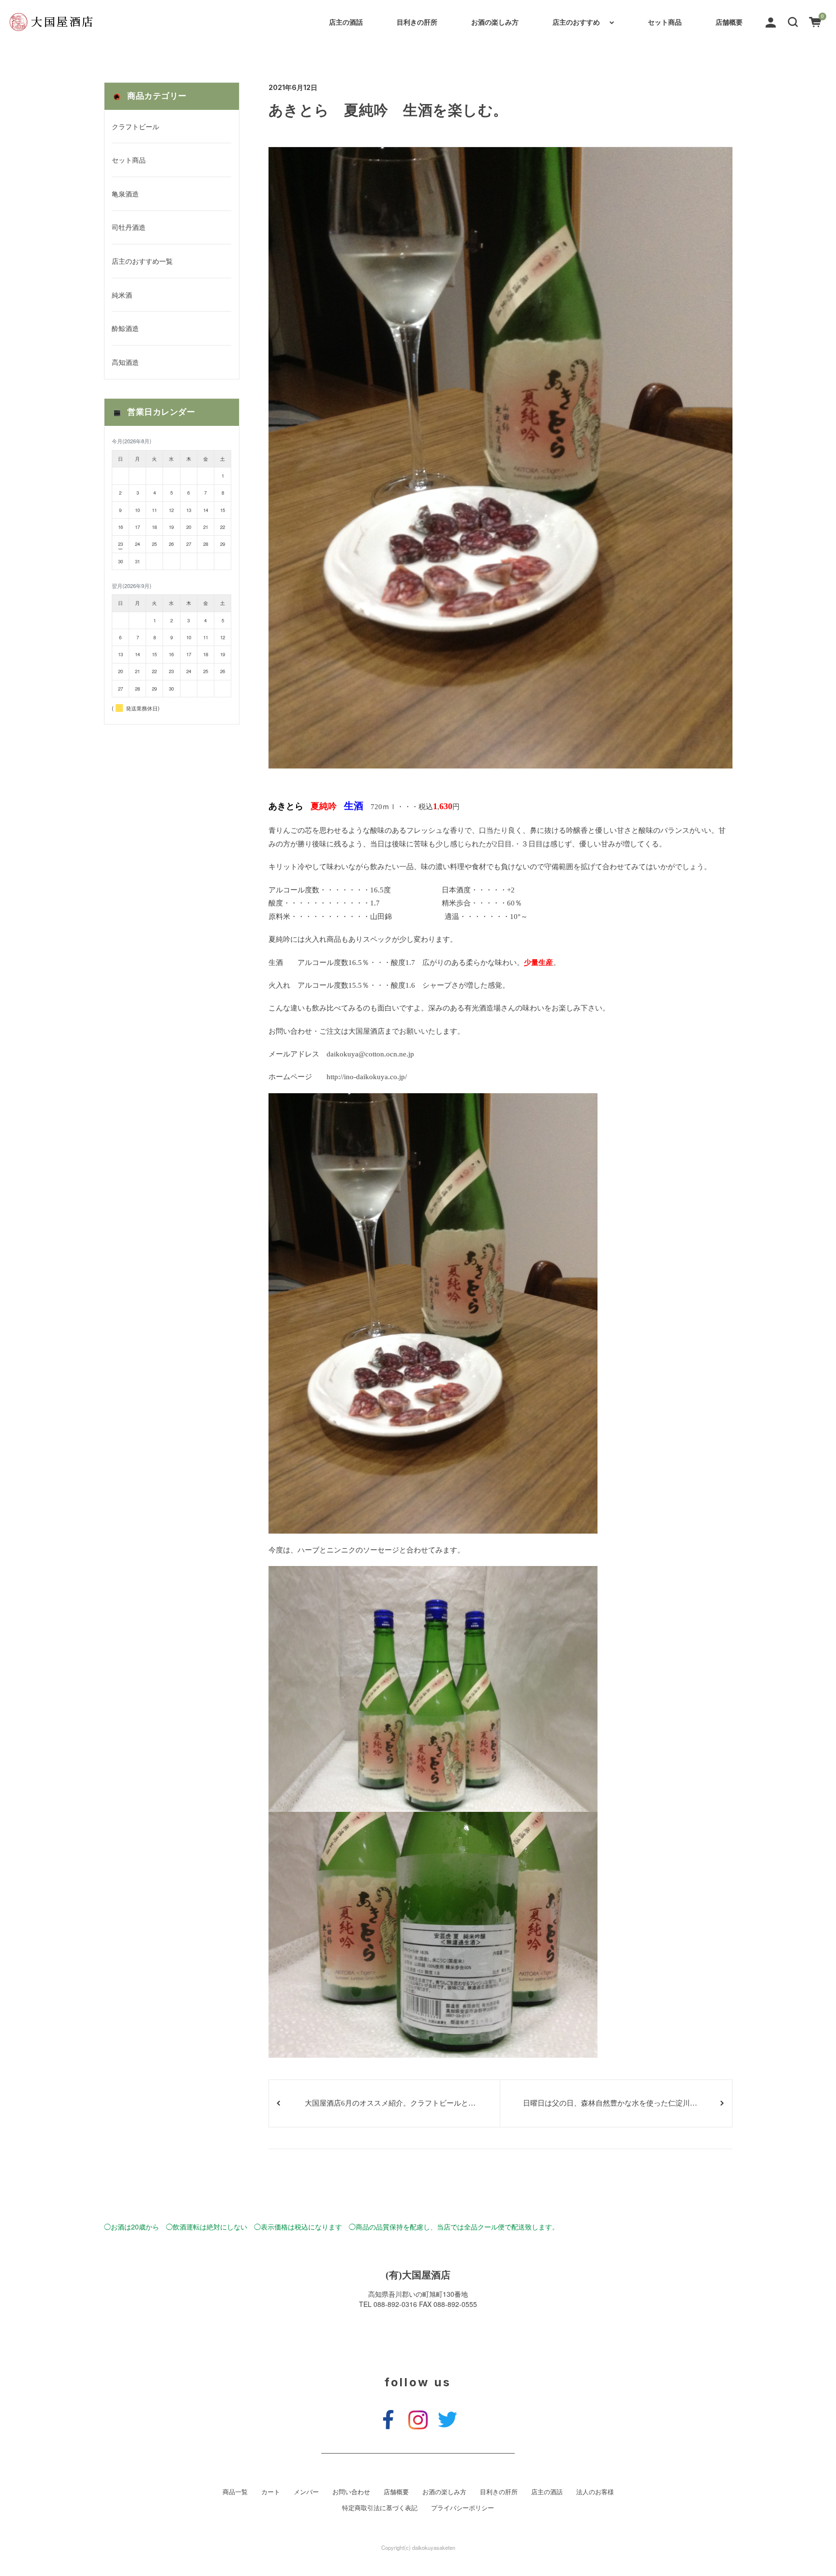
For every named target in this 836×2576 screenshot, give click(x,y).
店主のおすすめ (576, 22)
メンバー (306, 2492)
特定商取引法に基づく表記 (380, 2508)
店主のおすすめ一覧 (142, 261)
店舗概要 (729, 22)
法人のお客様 (595, 2492)
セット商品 (665, 22)
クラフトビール (135, 126)
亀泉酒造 (125, 194)
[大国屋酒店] (51, 22)
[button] (793, 21)
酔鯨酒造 (125, 328)
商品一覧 (235, 2492)
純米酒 (122, 295)
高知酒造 (125, 362)
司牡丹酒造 (129, 227)
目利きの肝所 (417, 22)
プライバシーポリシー (463, 2508)
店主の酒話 (346, 22)
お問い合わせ (351, 2492)
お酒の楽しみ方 (495, 22)
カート (271, 2492)
